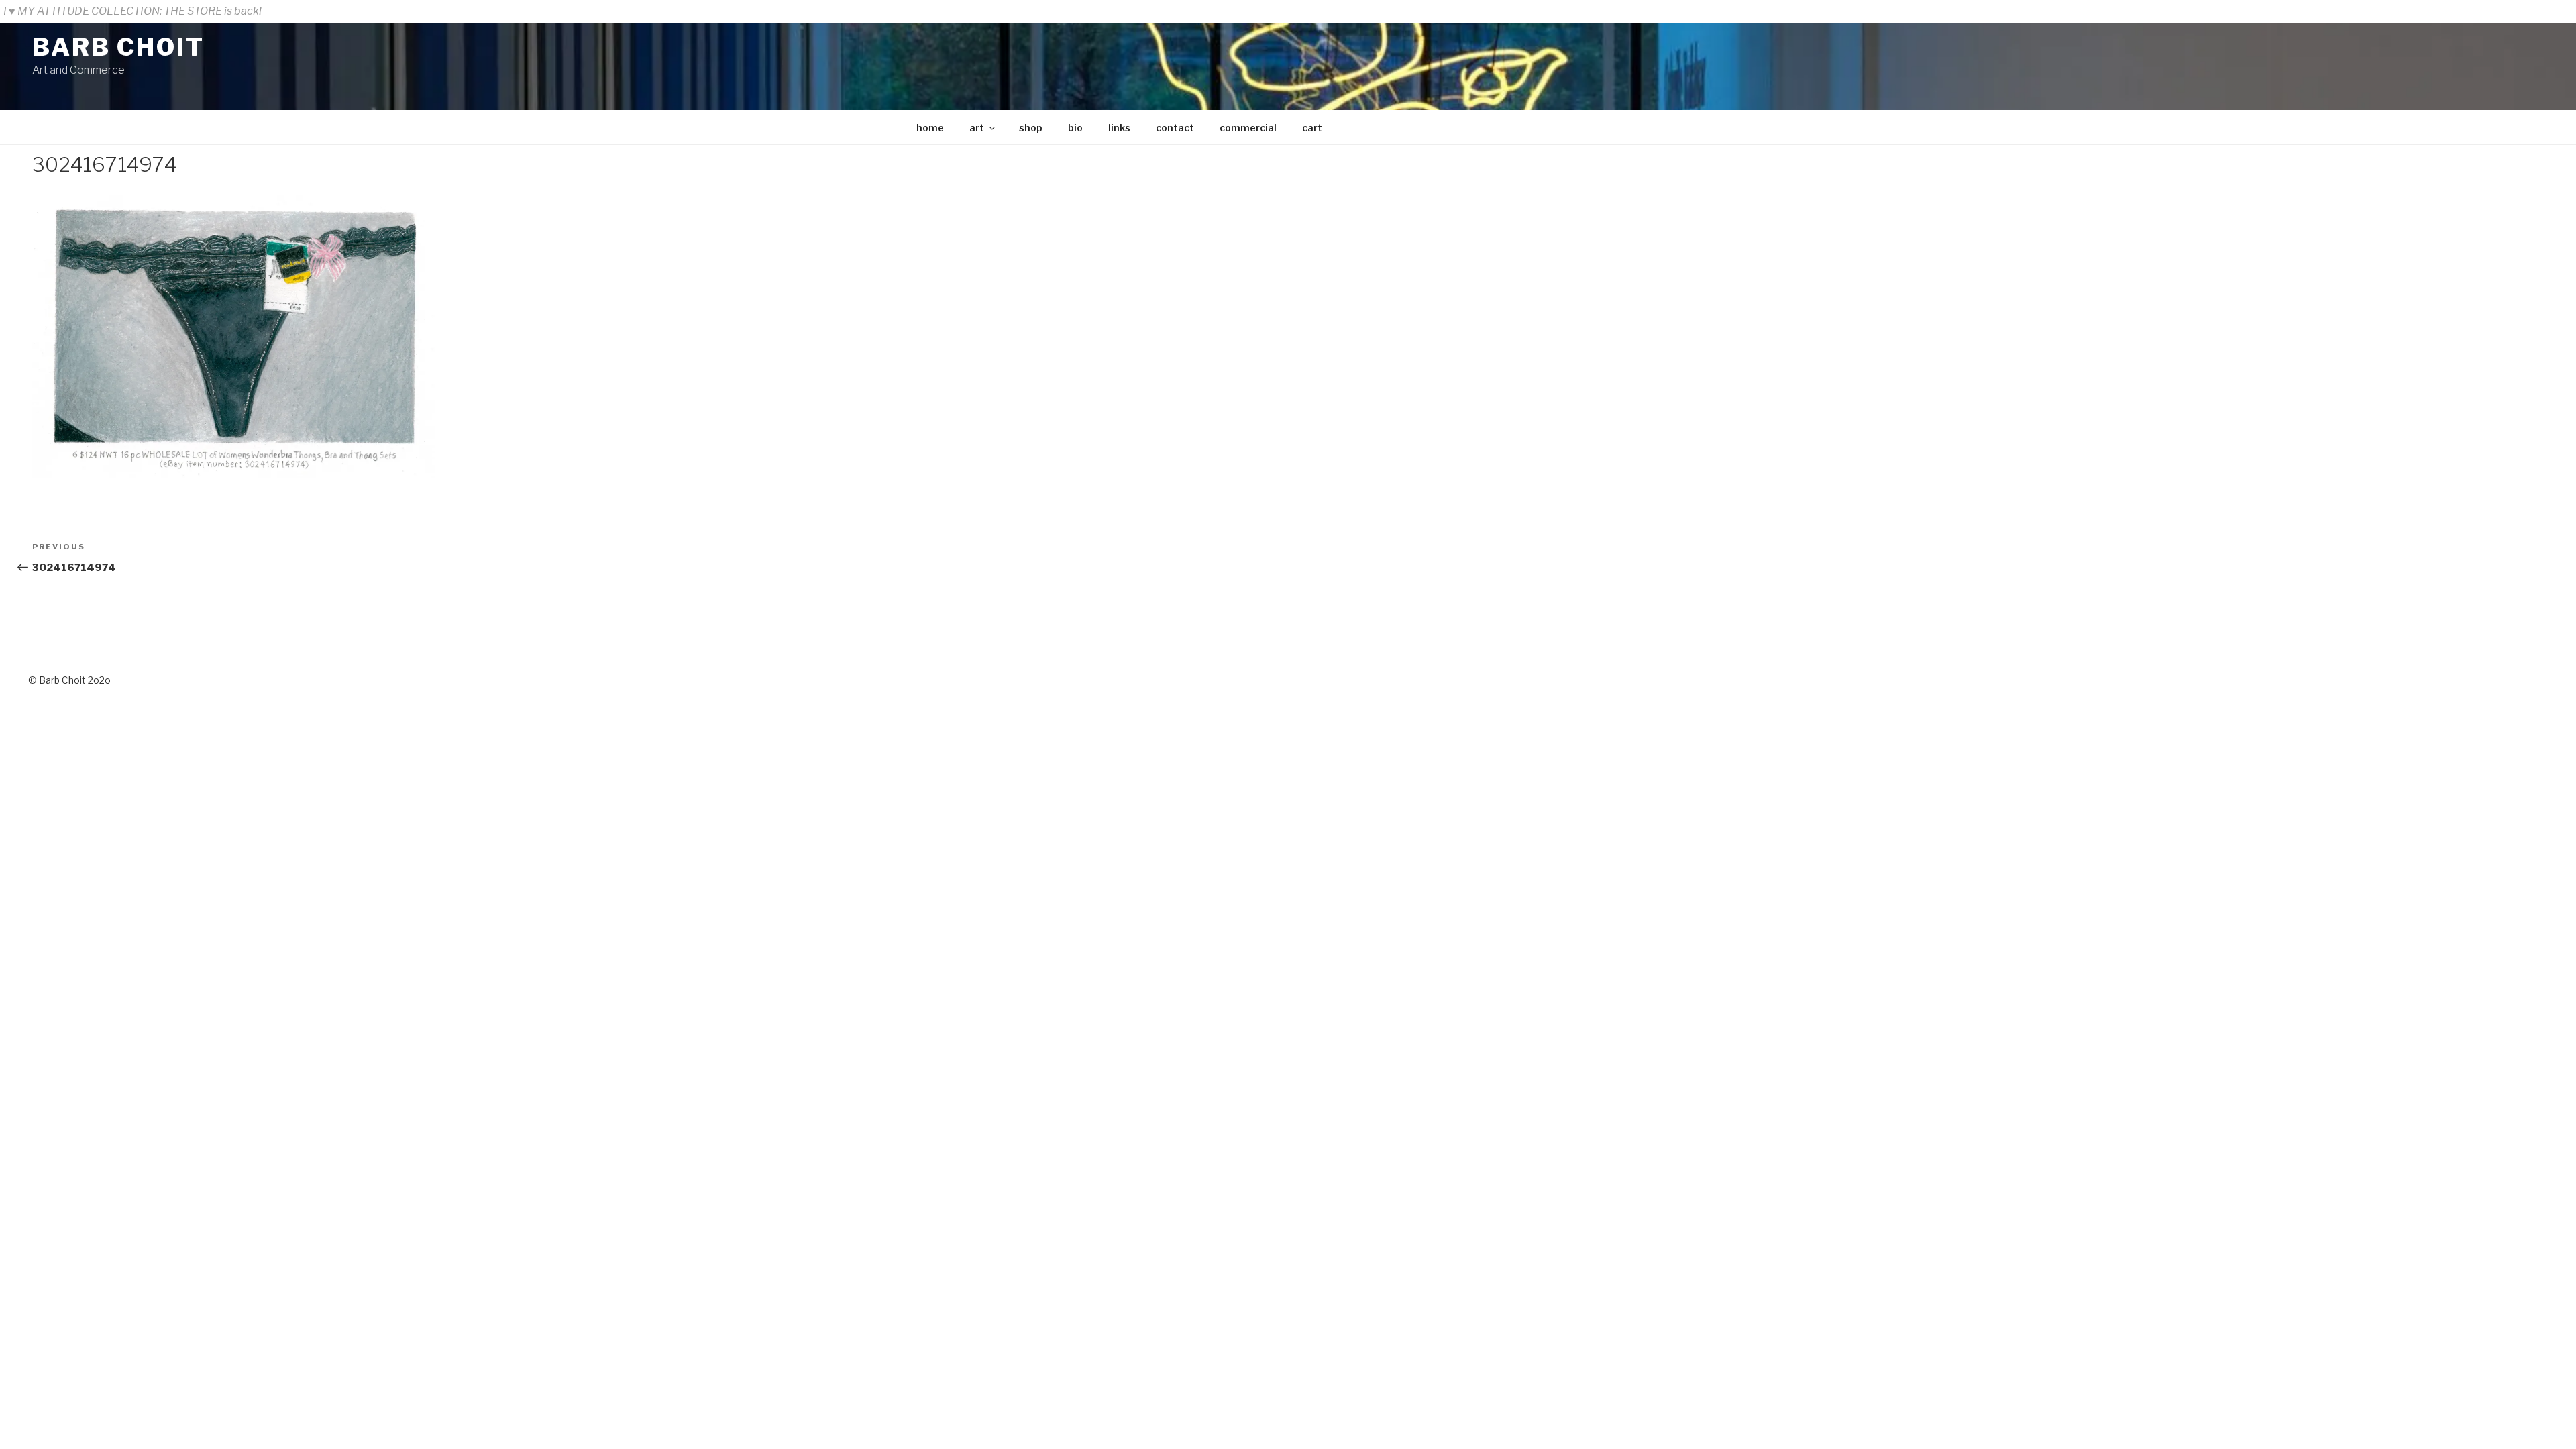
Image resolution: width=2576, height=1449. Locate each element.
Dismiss (2552, 11)
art (977, 128)
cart (1312, 128)
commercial (1248, 128)
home (930, 128)
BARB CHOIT (118, 47)
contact (1175, 128)
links (1119, 128)
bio (1075, 128)
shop (1031, 128)
